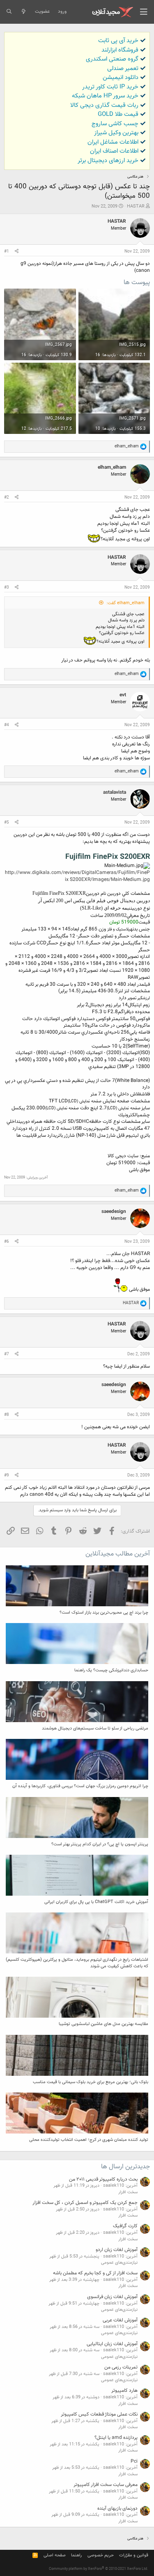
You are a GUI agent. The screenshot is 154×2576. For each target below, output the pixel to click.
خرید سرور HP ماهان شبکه (105, 96)
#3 (7, 588)
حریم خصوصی (101, 2555)
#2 (7, 498)
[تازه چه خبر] (23, 12)
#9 (7, 1475)
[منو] (144, 12)
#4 (7, 725)
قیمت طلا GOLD (118, 114)
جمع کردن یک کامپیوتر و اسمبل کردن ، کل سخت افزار (85, 2203)
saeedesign (114, 1212)
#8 (7, 1415)
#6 (7, 1242)
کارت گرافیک (125, 2226)
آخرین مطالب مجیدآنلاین (118, 1554)
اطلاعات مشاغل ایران (113, 142)
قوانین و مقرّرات (134, 2555)
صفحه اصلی (55, 2555)
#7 (7, 1354)
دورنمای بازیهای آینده (117, 2508)
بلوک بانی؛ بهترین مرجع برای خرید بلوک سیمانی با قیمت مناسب (91, 2082)
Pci (134, 2461)
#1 (7, 252)
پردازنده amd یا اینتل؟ (116, 2438)
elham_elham (112, 467)
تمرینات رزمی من (121, 2367)
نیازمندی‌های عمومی (119, 2263)
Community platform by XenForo (99, 2569)
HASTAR (136, 207)
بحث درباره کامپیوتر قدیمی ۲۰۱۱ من (103, 2179)
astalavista (115, 792)
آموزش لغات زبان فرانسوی (112, 2297)
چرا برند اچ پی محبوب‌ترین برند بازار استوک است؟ (104, 1613)
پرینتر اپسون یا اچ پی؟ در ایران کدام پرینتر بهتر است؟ (100, 1844)
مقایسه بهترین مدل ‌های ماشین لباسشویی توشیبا (103, 2024)
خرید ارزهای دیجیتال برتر (108, 161)
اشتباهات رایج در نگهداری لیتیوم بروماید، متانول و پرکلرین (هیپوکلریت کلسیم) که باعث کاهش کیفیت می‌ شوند (77, 1963)
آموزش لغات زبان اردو (117, 2250)
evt (123, 695)
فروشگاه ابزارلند (120, 50)
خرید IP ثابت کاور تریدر (110, 87)
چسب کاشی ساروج (115, 124)
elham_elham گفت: (125, 603)
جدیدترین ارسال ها (125, 2167)
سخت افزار (128, 2192)
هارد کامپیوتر (124, 2391)
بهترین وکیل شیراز (116, 133)
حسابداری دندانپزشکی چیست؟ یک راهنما (111, 1670)
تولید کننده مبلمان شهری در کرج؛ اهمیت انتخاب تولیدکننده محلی (89, 2140)
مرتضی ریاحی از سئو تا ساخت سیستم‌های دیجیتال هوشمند (95, 1728)
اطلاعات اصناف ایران (114, 151)
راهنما (76, 2555)
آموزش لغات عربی (120, 2320)
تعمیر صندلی (123, 69)
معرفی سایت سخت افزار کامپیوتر (106, 2485)
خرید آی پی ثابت (118, 41)
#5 (7, 823)
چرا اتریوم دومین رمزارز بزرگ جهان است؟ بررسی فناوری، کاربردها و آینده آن (80, 1786)
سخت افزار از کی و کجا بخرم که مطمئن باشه (95, 2273)
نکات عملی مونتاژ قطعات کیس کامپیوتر (99, 2414)
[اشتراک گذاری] (17, 252)
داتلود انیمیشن (121, 78)
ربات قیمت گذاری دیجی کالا (104, 105)
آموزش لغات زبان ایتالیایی (112, 2344)
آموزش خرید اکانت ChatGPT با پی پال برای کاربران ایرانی (96, 1902)
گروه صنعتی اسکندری (112, 59)
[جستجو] (9, 12)
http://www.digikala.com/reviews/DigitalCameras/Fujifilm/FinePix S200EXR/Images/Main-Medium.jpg (77, 876)
